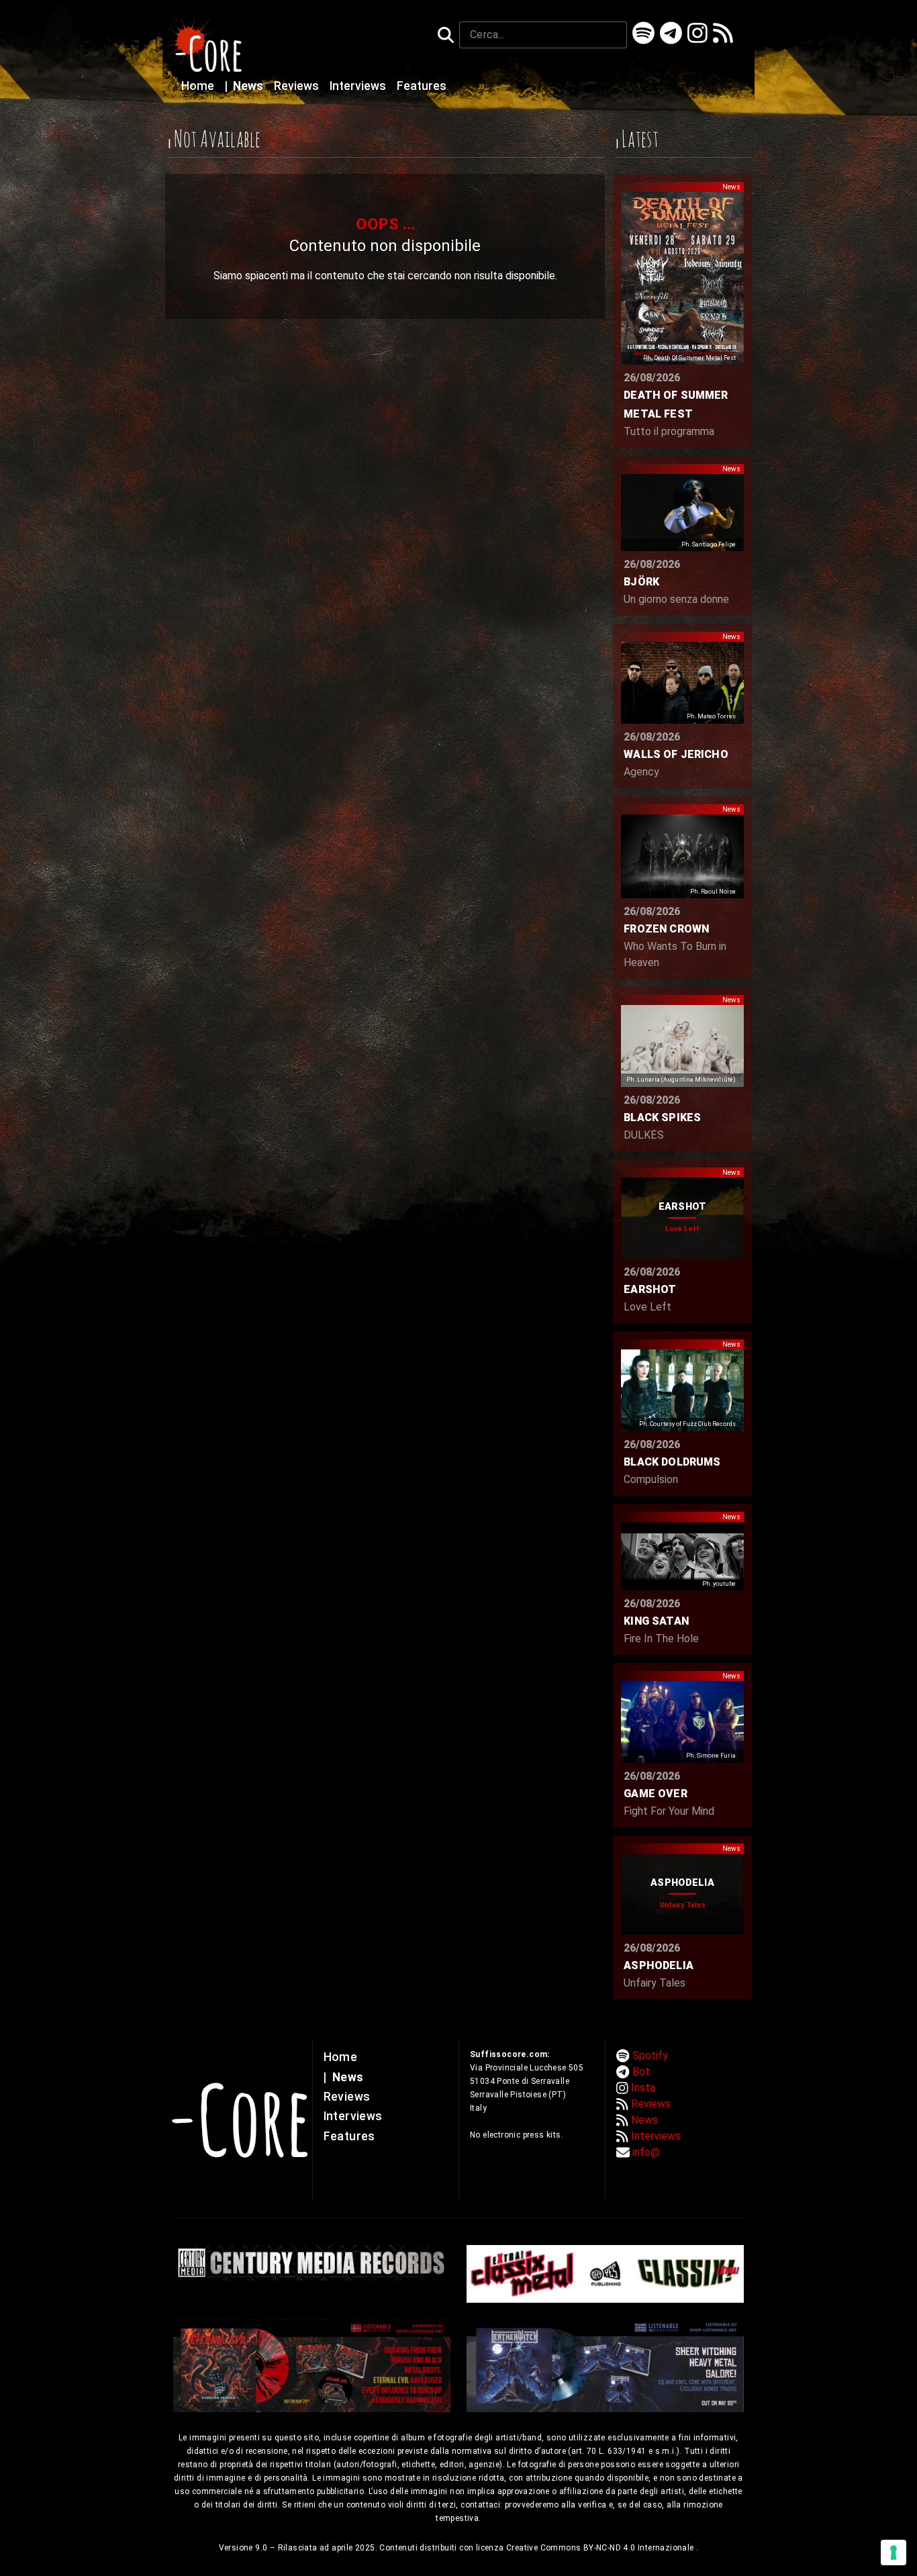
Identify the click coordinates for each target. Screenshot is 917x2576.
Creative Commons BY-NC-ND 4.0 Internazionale (601, 2548)
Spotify (650, 2055)
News (245, 86)
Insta (643, 2088)
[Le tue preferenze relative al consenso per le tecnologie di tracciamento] (894, 2553)
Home (199, 86)
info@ (646, 2152)
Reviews (298, 86)
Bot (641, 2071)
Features (422, 86)
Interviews (359, 86)
